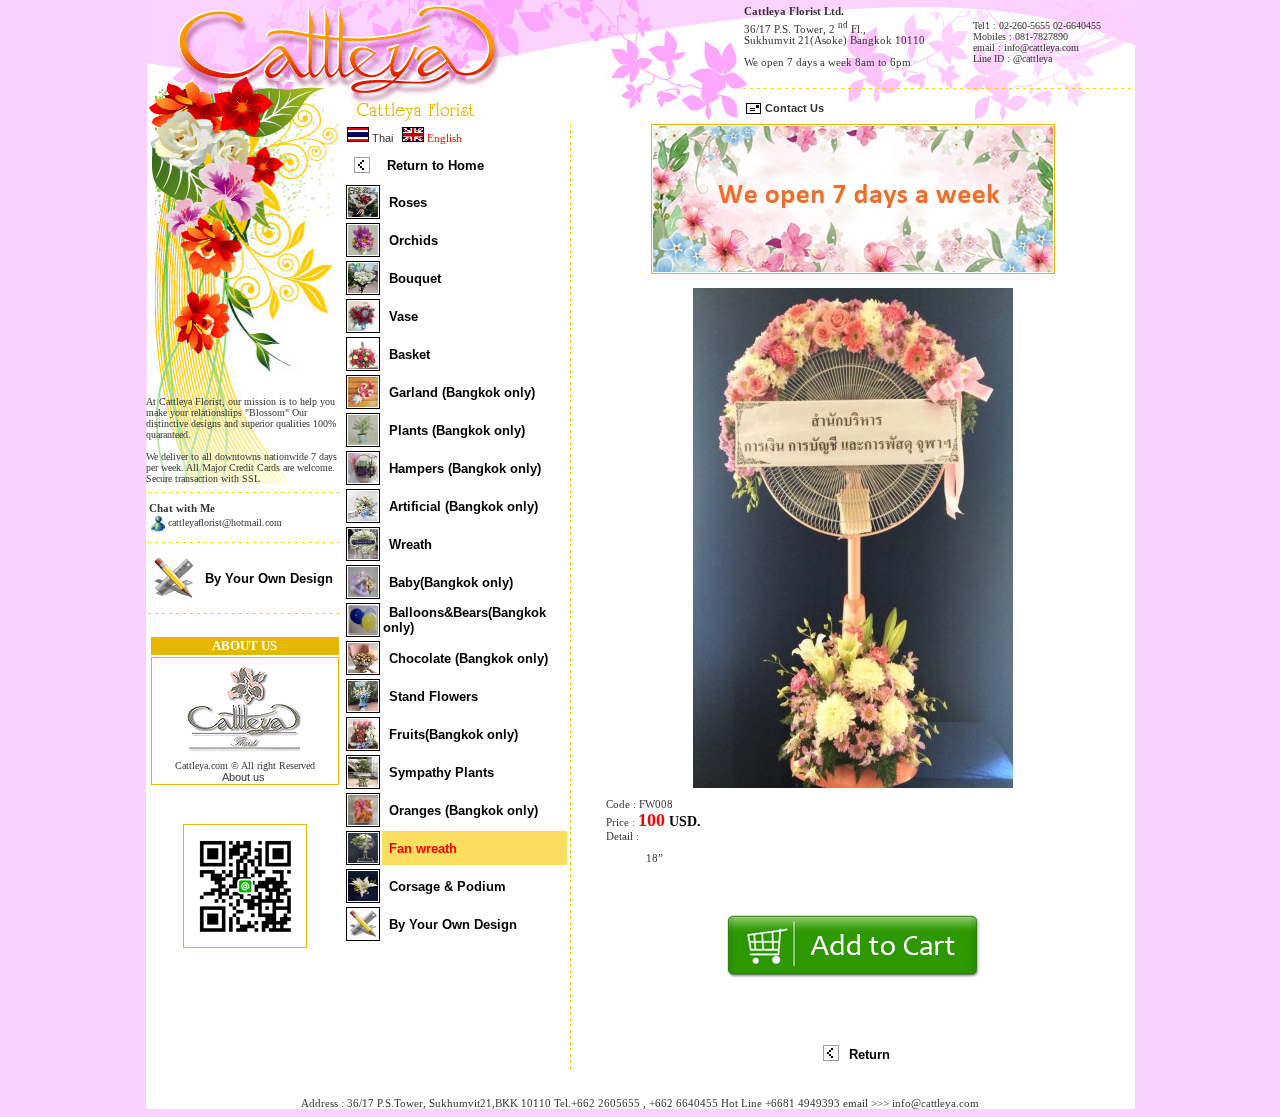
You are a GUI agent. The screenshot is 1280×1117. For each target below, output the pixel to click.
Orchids (413, 240)
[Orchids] (363, 251)
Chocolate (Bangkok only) (468, 658)
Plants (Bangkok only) (457, 430)
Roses (408, 202)
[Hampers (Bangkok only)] (363, 479)
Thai (381, 138)
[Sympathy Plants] (363, 783)
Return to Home (435, 165)
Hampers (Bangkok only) (465, 468)
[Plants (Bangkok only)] (363, 441)
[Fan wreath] (363, 859)
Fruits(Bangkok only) (453, 734)
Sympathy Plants (441, 772)
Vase (403, 316)
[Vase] (363, 327)
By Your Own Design (269, 578)
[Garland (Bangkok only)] (363, 403)
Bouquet (415, 278)
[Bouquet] (363, 289)
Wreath (410, 544)
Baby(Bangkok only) (451, 582)
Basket (409, 354)
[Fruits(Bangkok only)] (363, 745)
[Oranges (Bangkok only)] (363, 821)
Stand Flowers (433, 696)
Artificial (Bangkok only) (463, 506)
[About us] (245, 756)
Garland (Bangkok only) (462, 392)
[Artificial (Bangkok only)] (363, 517)
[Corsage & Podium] (363, 897)
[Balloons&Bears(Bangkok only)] (363, 631)
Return (869, 1054)
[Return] (831, 1057)
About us (243, 777)
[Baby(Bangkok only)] (363, 593)
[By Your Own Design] (173, 597)
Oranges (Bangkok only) (463, 810)
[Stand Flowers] (363, 707)
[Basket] (363, 365)
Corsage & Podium (447, 886)
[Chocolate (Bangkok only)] (363, 669)
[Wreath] (363, 555)
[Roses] (363, 213)
